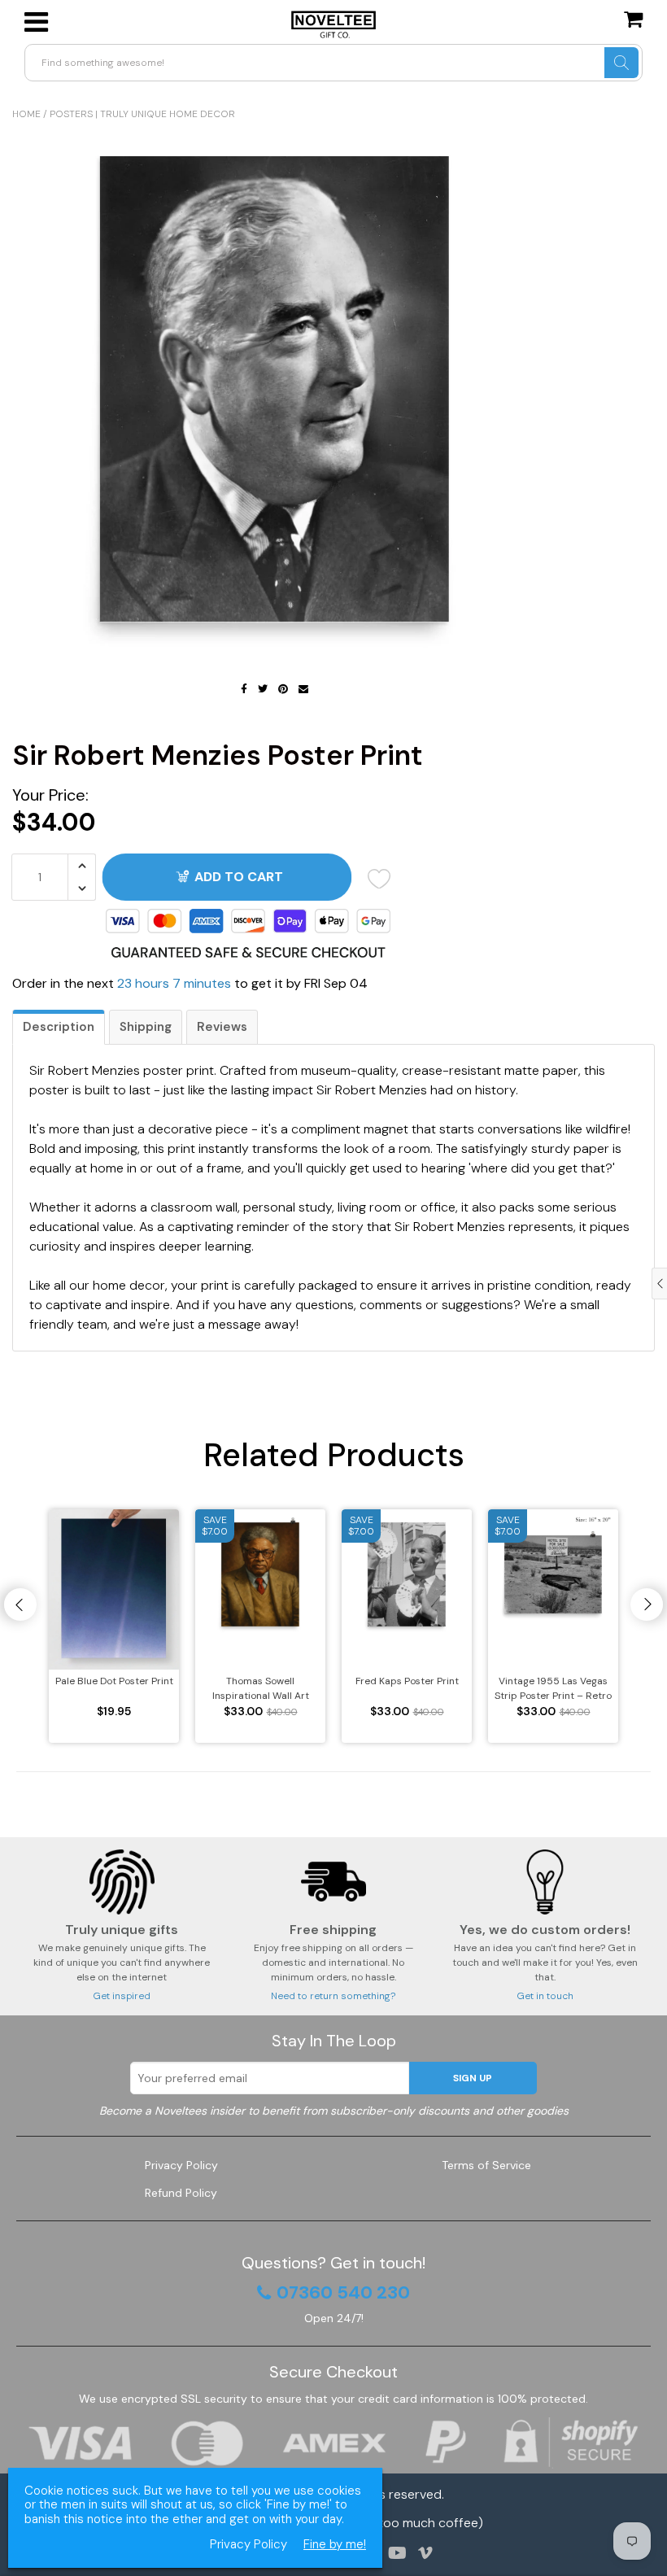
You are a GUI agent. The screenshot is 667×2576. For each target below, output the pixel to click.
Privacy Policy (181, 2165)
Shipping (146, 1027)
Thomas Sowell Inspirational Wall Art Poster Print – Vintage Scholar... (261, 1689)
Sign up (473, 2078)
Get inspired (122, 1996)
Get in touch (545, 1996)
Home (26, 114)
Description (59, 1027)
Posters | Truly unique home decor (142, 114)
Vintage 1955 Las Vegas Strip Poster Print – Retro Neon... (553, 1689)
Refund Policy (181, 2193)
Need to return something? (333, 1996)
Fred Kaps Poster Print (407, 1681)
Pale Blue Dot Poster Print (114, 1681)
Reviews (222, 1027)
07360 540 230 (343, 2293)
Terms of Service (486, 2165)
